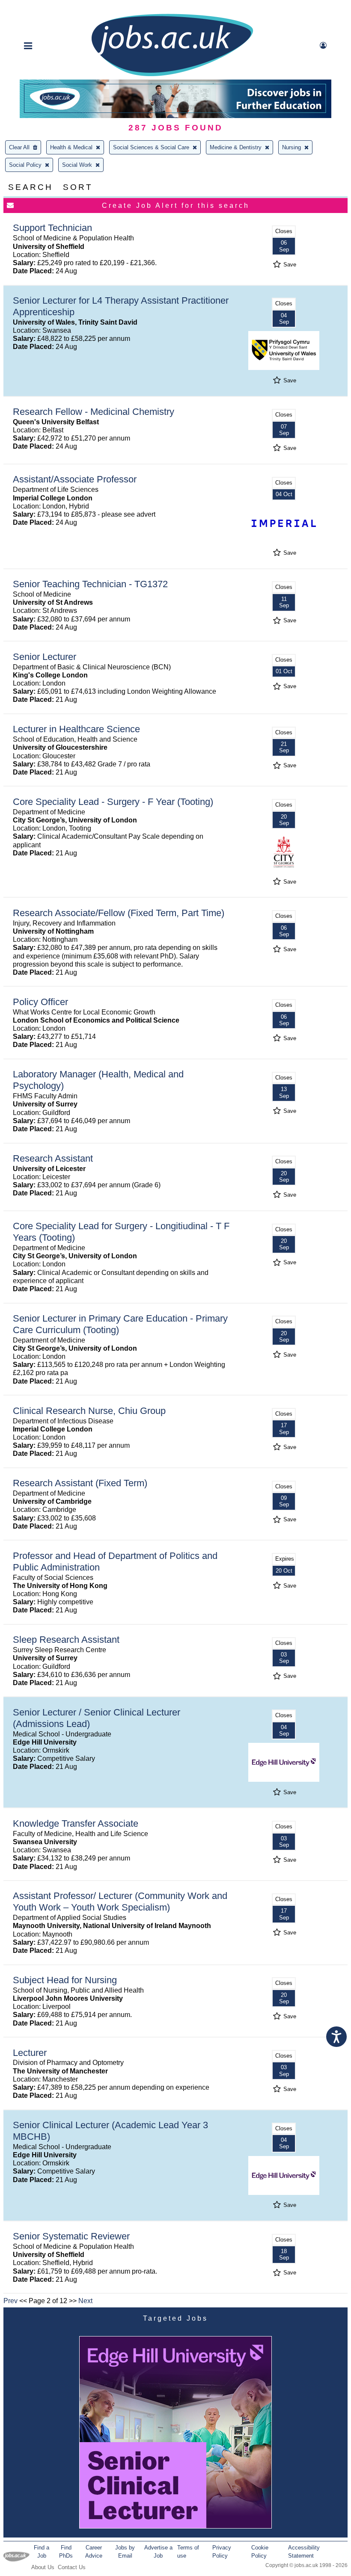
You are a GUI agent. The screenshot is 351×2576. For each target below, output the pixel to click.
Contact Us (72, 2567)
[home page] (172, 75)
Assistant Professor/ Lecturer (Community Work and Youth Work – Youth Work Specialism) (120, 1902)
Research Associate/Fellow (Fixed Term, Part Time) (119, 913)
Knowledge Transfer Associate (76, 1823)
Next (85, 2301)
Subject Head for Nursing (65, 1980)
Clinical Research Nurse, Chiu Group (89, 1411)
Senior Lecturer (45, 657)
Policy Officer (40, 1002)
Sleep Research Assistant (66, 1640)
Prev (10, 2301)
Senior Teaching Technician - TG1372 (90, 584)
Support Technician (52, 228)
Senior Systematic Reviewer (71, 2236)
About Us (43, 2567)
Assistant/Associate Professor (75, 479)
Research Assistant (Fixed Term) (80, 1483)
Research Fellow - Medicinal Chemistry (94, 412)
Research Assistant (53, 1158)
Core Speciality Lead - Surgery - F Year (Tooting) (113, 802)
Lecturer (30, 2053)
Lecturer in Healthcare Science (76, 729)
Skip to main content (34, 7)
